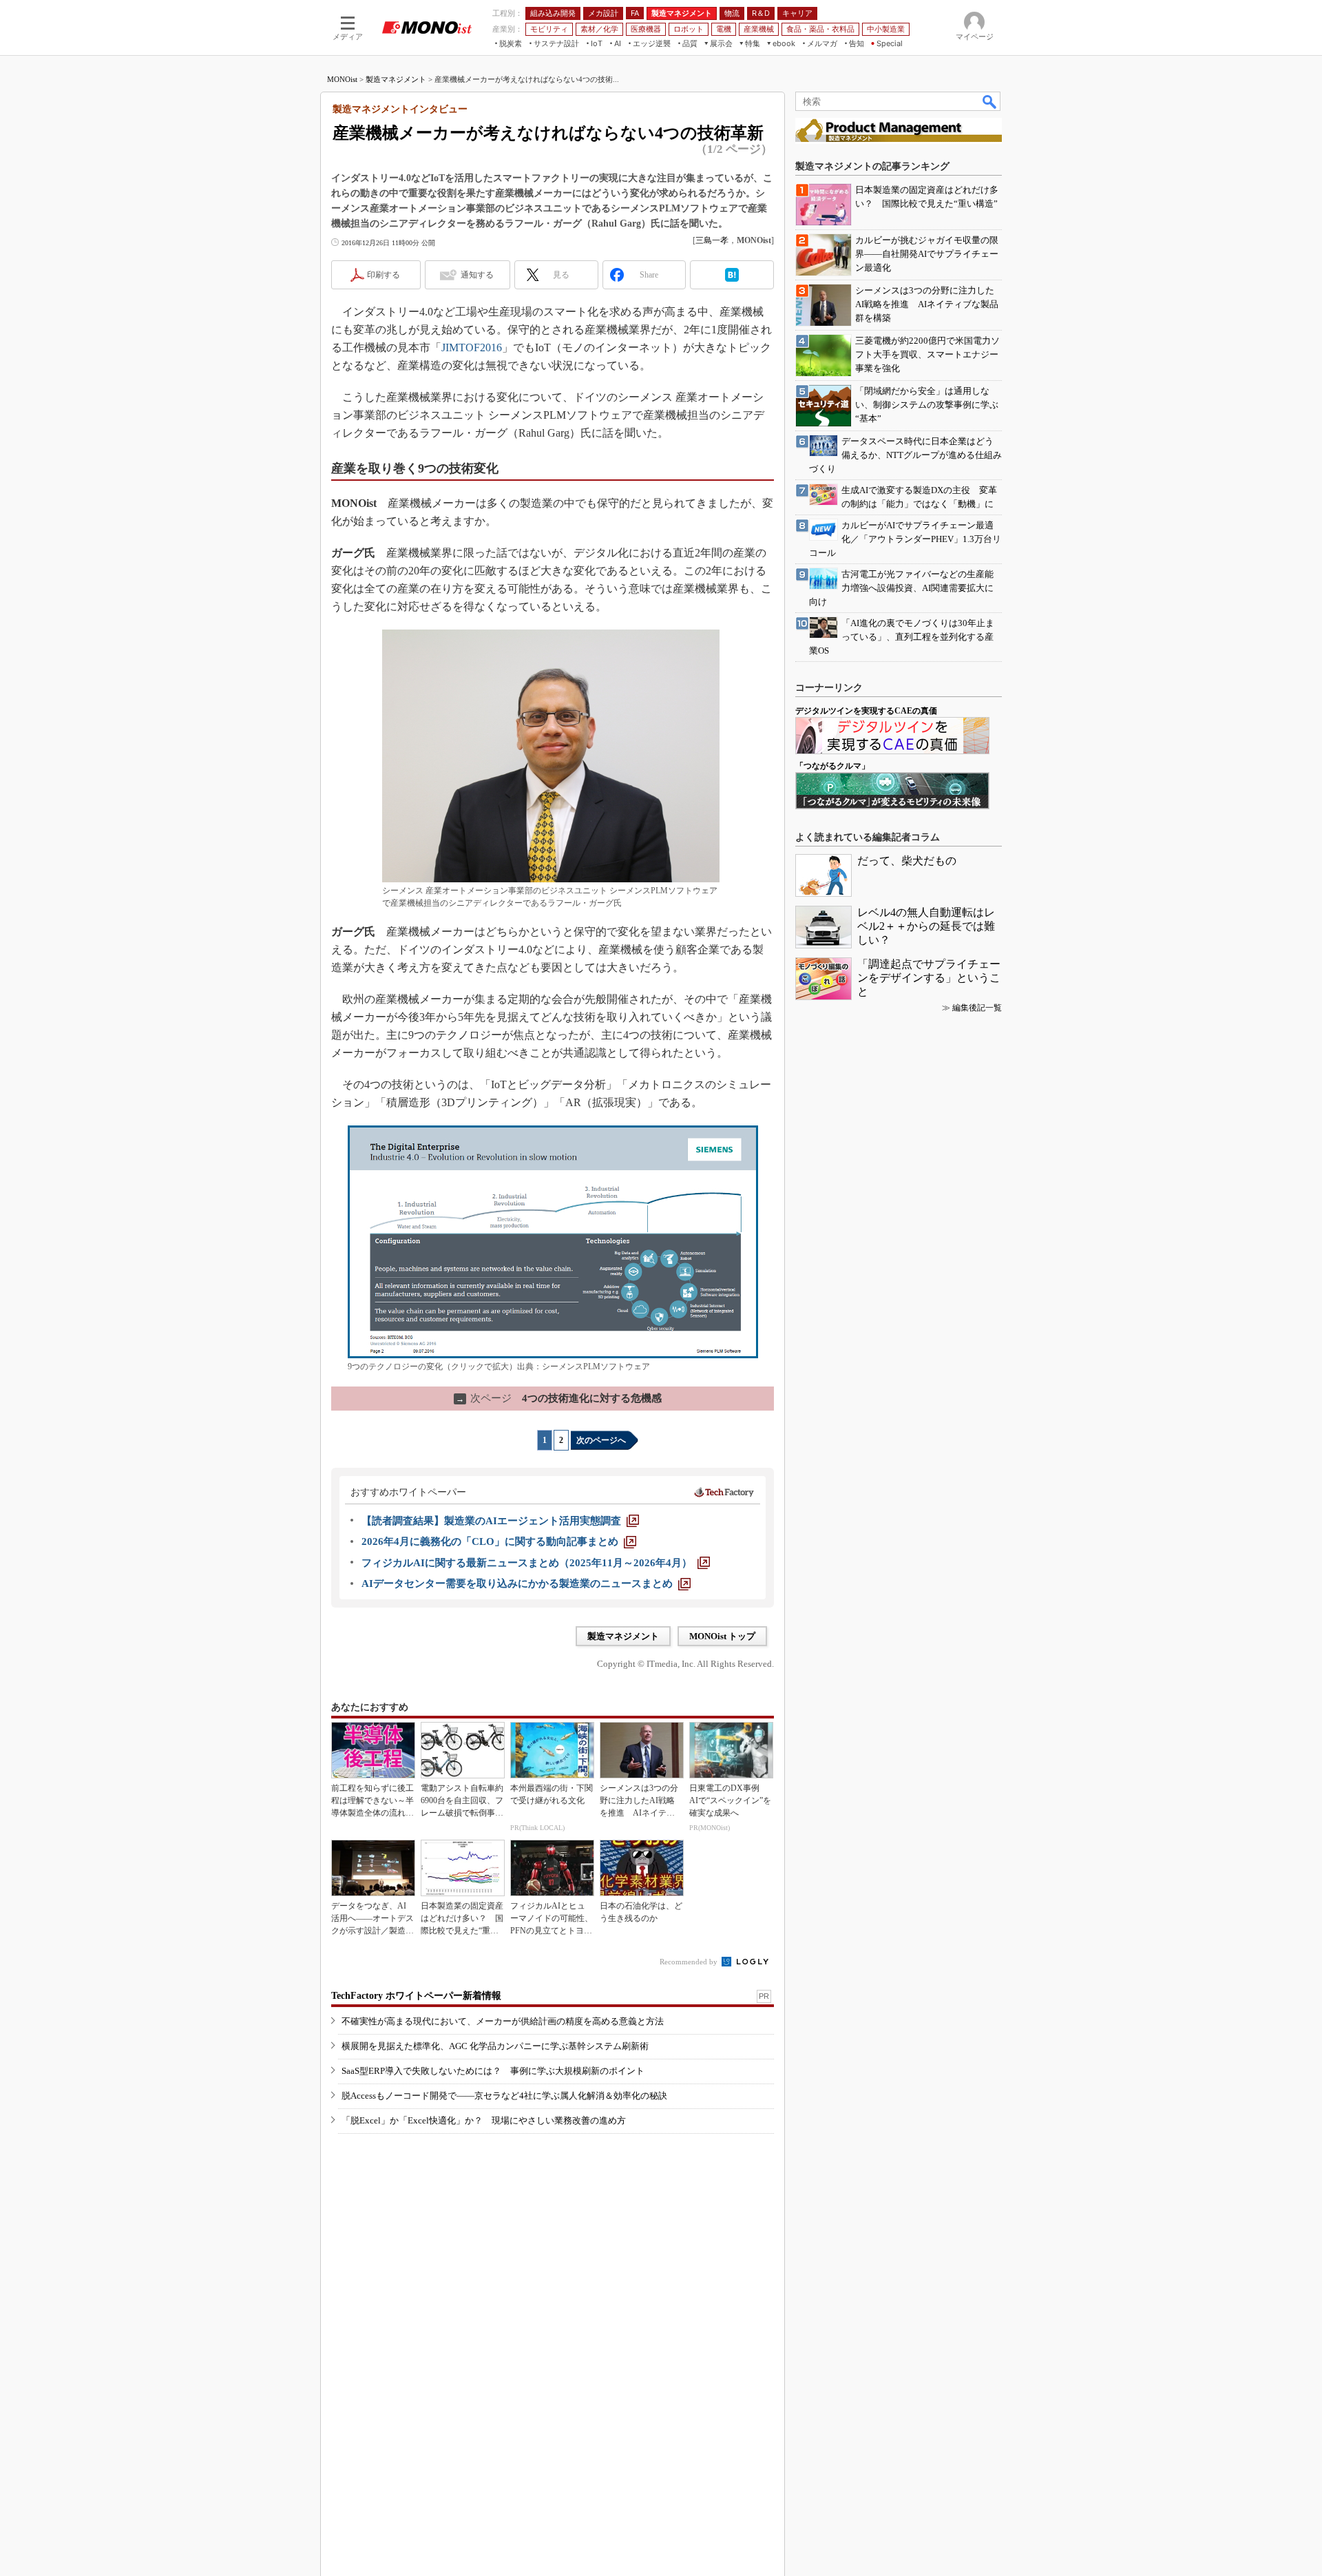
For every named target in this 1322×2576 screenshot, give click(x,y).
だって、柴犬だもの (907, 861)
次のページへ (601, 1440)
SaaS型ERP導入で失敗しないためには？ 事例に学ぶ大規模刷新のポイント (493, 2071)
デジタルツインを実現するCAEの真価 (866, 711)
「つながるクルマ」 (832, 766)
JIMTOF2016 (472, 347)
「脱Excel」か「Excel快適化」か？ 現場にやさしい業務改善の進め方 (484, 2120)
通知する (477, 275)
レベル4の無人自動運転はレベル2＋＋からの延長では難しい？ (926, 926)
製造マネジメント (396, 79)
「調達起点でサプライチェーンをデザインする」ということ (929, 978)
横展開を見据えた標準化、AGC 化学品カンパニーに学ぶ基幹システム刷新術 (495, 2046)
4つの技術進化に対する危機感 (559, 1398)
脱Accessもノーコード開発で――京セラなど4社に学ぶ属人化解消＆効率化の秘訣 (504, 2096)
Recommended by (690, 1962)
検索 (990, 101)
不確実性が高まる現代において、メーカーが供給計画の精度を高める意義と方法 (503, 2021)
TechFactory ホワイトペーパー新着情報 (416, 1996)
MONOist (342, 79)
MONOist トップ (722, 1636)
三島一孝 (712, 240)
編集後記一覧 (977, 1008)
